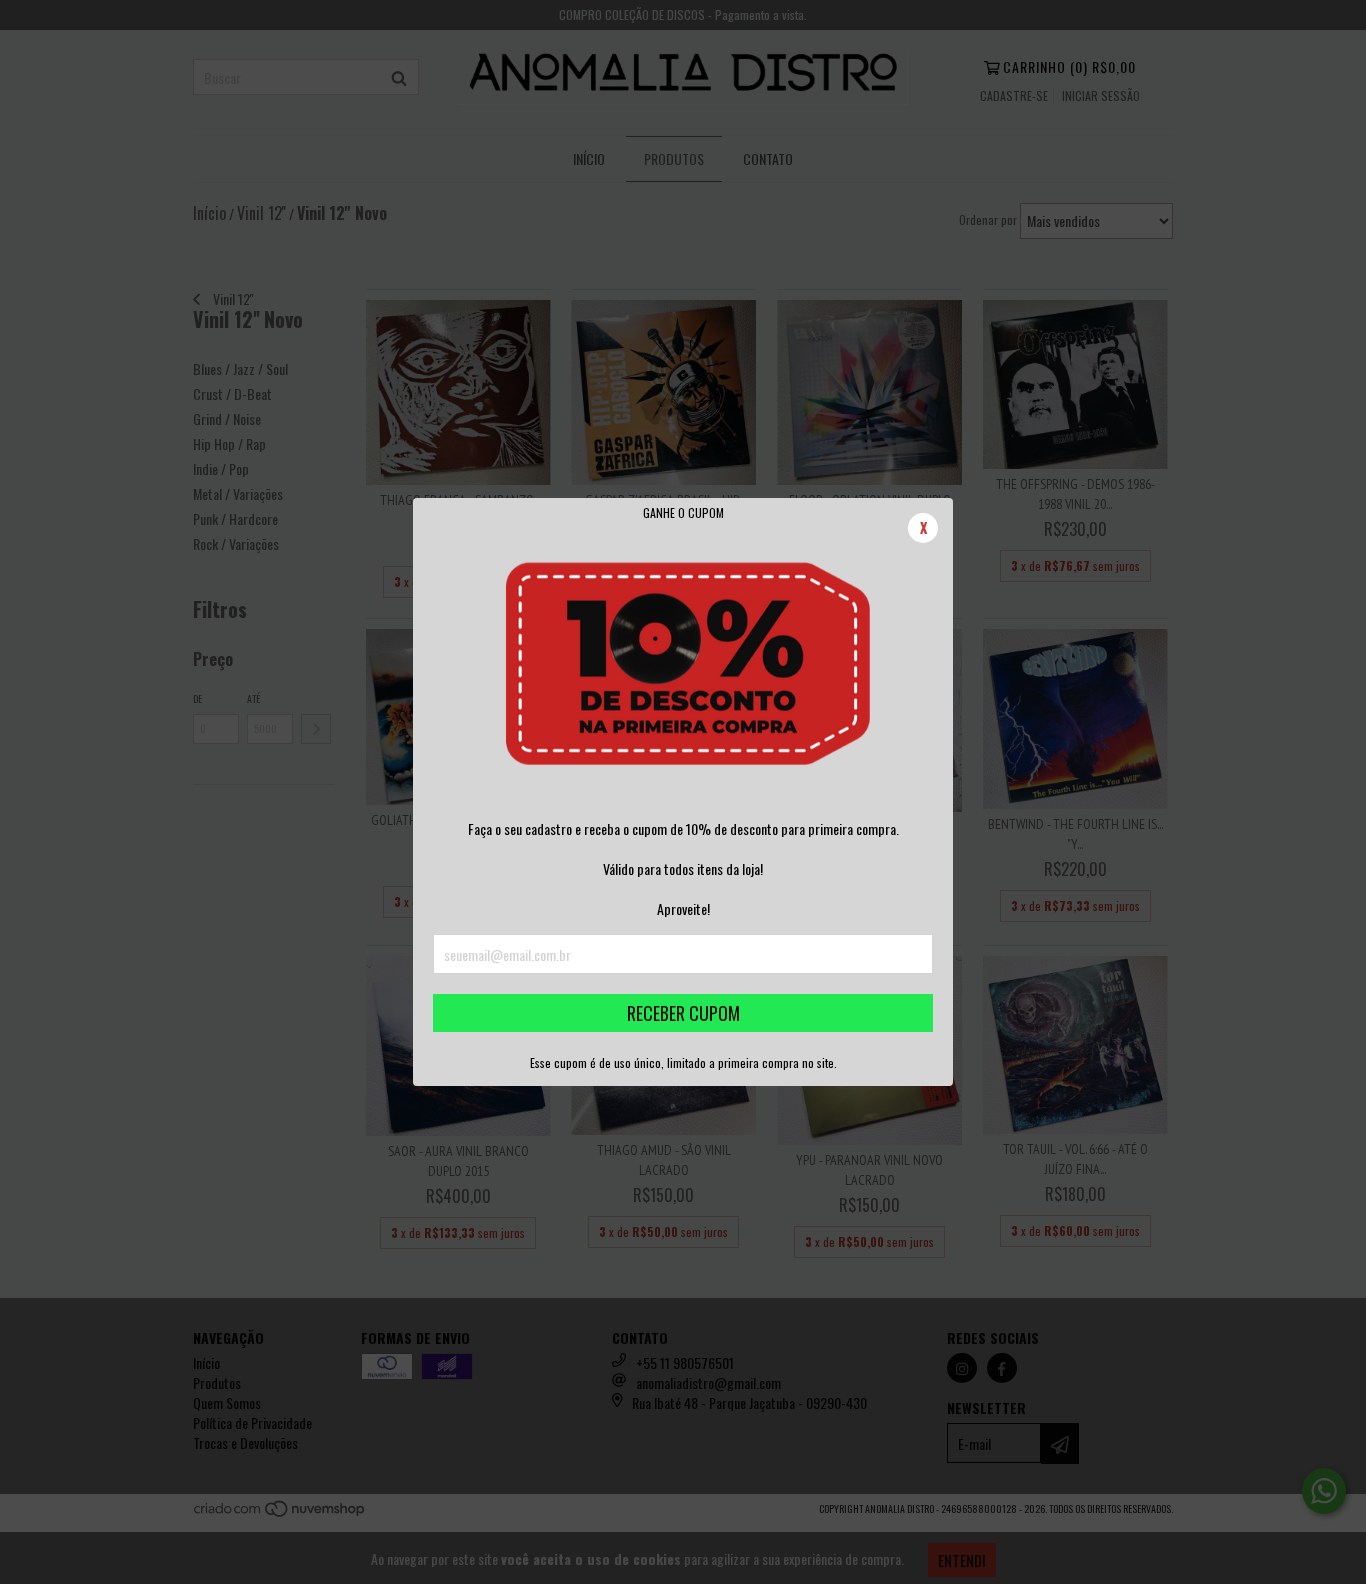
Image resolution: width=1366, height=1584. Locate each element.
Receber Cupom (683, 1013)
